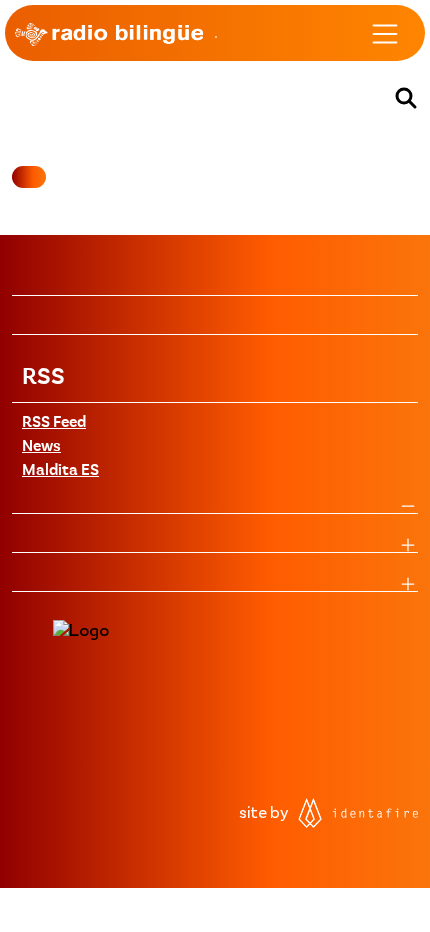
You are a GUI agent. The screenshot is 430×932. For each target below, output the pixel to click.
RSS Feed (54, 423)
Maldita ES (60, 471)
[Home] (109, 34)
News (41, 447)
